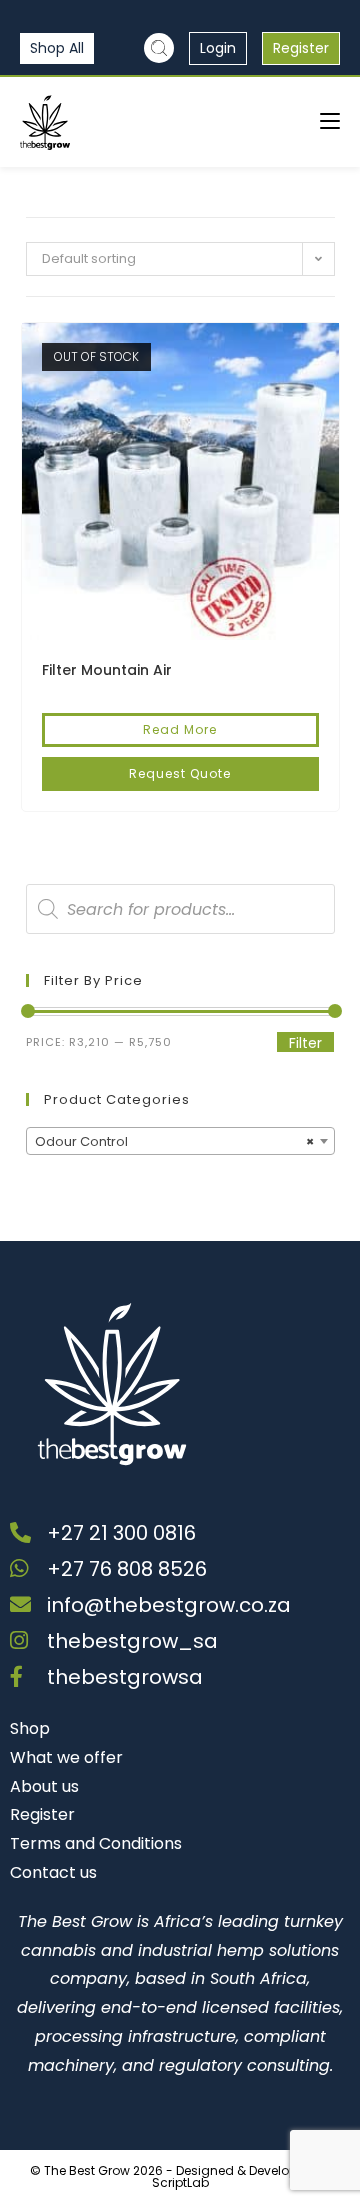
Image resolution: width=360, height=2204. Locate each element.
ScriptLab (180, 2182)
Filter (305, 1043)
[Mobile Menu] (330, 121)
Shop (30, 1728)
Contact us (53, 1872)
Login (218, 48)
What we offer (66, 1757)
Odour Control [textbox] (174, 1141)
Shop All (57, 48)
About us (44, 1786)
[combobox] (180, 1141)
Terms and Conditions (96, 1843)
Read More (180, 729)
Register (301, 48)
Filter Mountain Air (107, 670)
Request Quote (180, 773)
